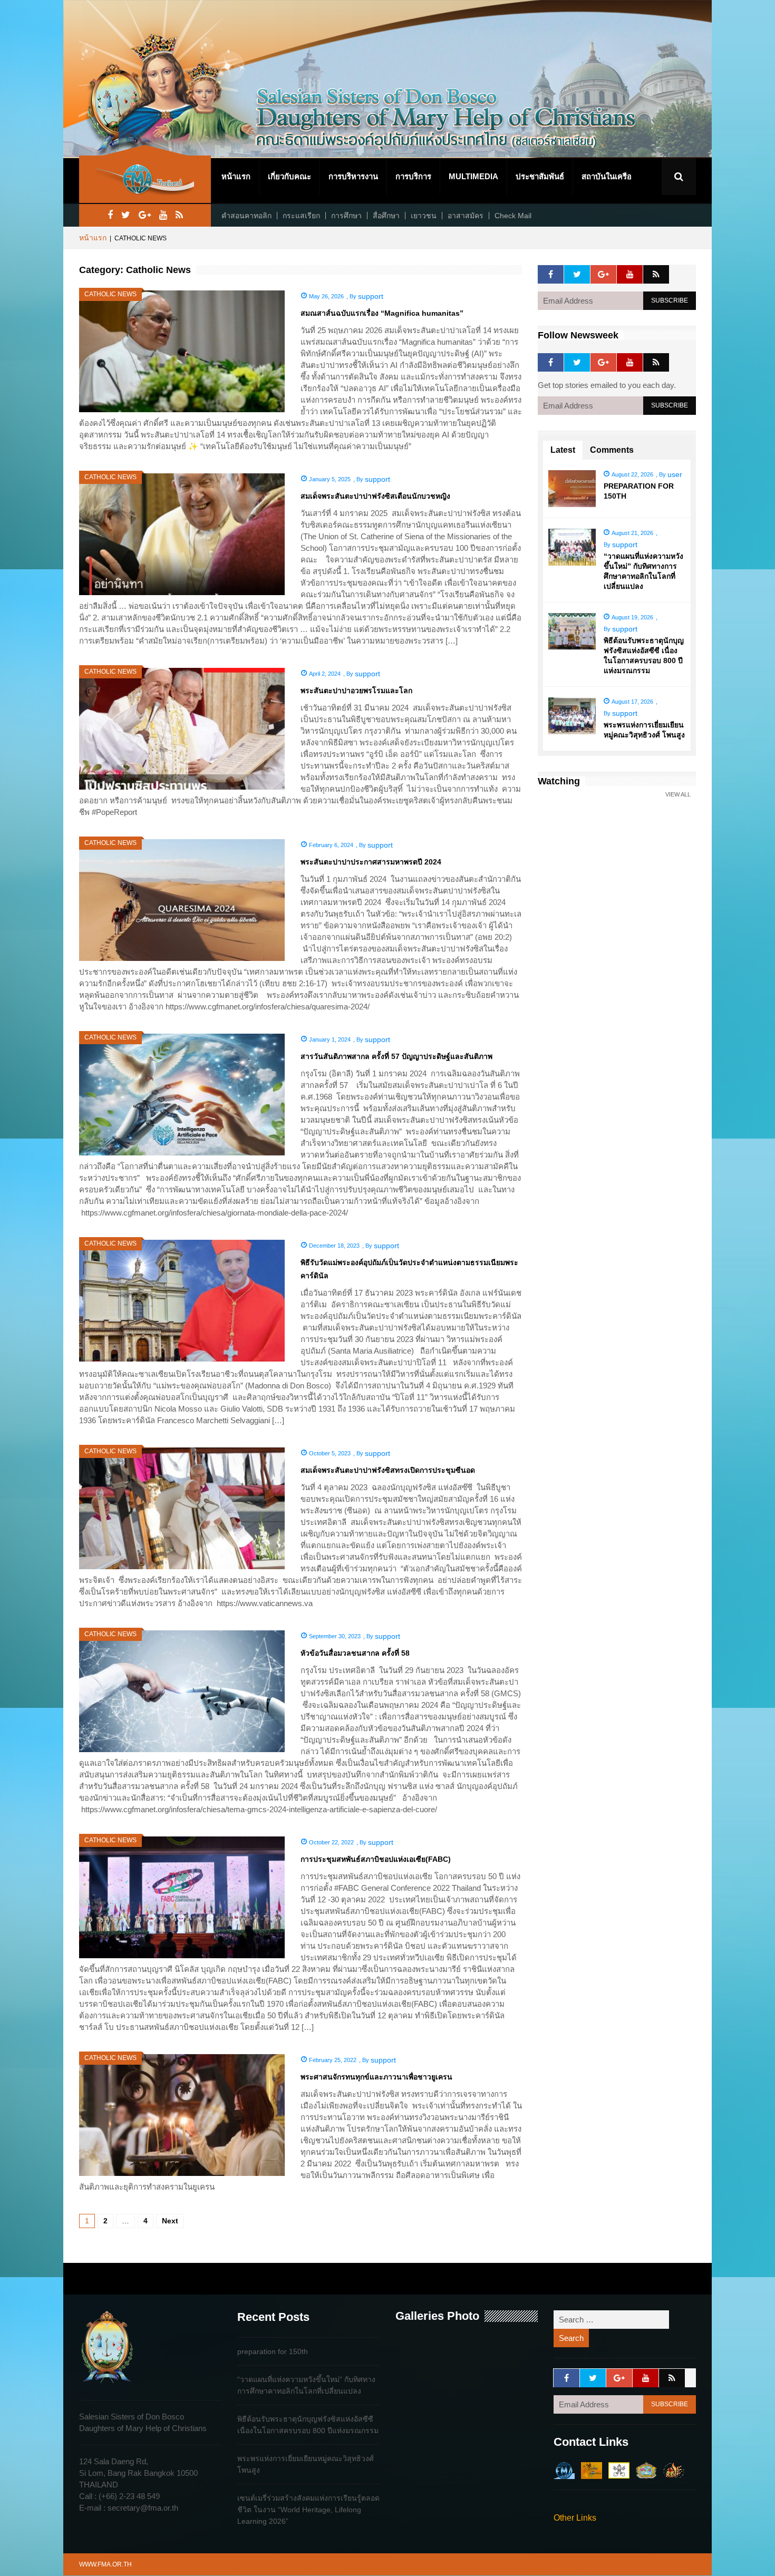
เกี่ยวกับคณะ (289, 176)
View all (678, 795)
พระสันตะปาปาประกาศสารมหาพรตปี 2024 (371, 862)
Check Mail (513, 216)
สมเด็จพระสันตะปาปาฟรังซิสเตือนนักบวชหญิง (375, 496)
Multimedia (473, 176)
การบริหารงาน (353, 176)
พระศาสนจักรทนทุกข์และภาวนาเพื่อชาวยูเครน (376, 2077)
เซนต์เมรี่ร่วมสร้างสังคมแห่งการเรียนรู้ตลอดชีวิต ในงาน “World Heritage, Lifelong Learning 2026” (308, 2510)
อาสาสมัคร (466, 216)
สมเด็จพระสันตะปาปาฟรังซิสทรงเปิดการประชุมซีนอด (388, 1470)
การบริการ (413, 176)
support (371, 296)
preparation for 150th (273, 2351)
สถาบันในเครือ (607, 176)
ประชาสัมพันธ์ (540, 176)
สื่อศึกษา (386, 216)
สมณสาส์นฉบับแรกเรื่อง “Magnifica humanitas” (382, 313)
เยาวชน (424, 216)
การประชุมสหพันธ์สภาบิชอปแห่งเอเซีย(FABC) (376, 1859)
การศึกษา (346, 216)
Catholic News (110, 294)
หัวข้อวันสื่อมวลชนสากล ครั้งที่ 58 (355, 1653)
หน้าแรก (236, 176)
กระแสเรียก (301, 216)
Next (170, 2221)
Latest (563, 450)
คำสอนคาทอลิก (246, 216)
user (675, 474)
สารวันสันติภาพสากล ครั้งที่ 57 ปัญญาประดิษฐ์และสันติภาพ (396, 1056)
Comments (612, 450)
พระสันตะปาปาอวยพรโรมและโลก (356, 691)
